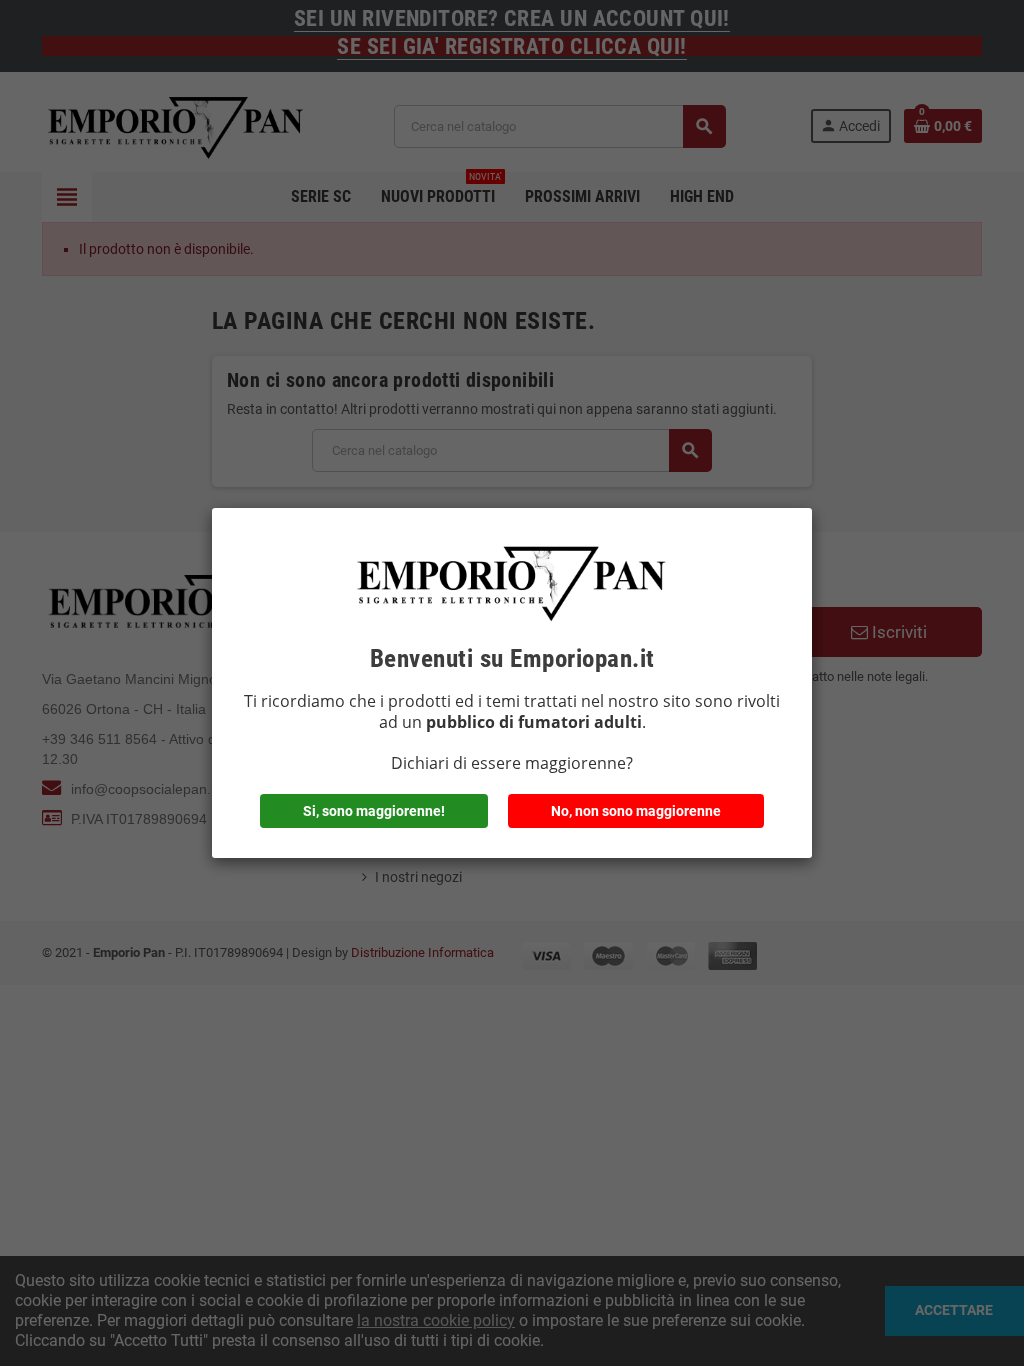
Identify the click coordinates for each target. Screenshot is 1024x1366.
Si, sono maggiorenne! (374, 811)
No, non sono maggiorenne (636, 811)
